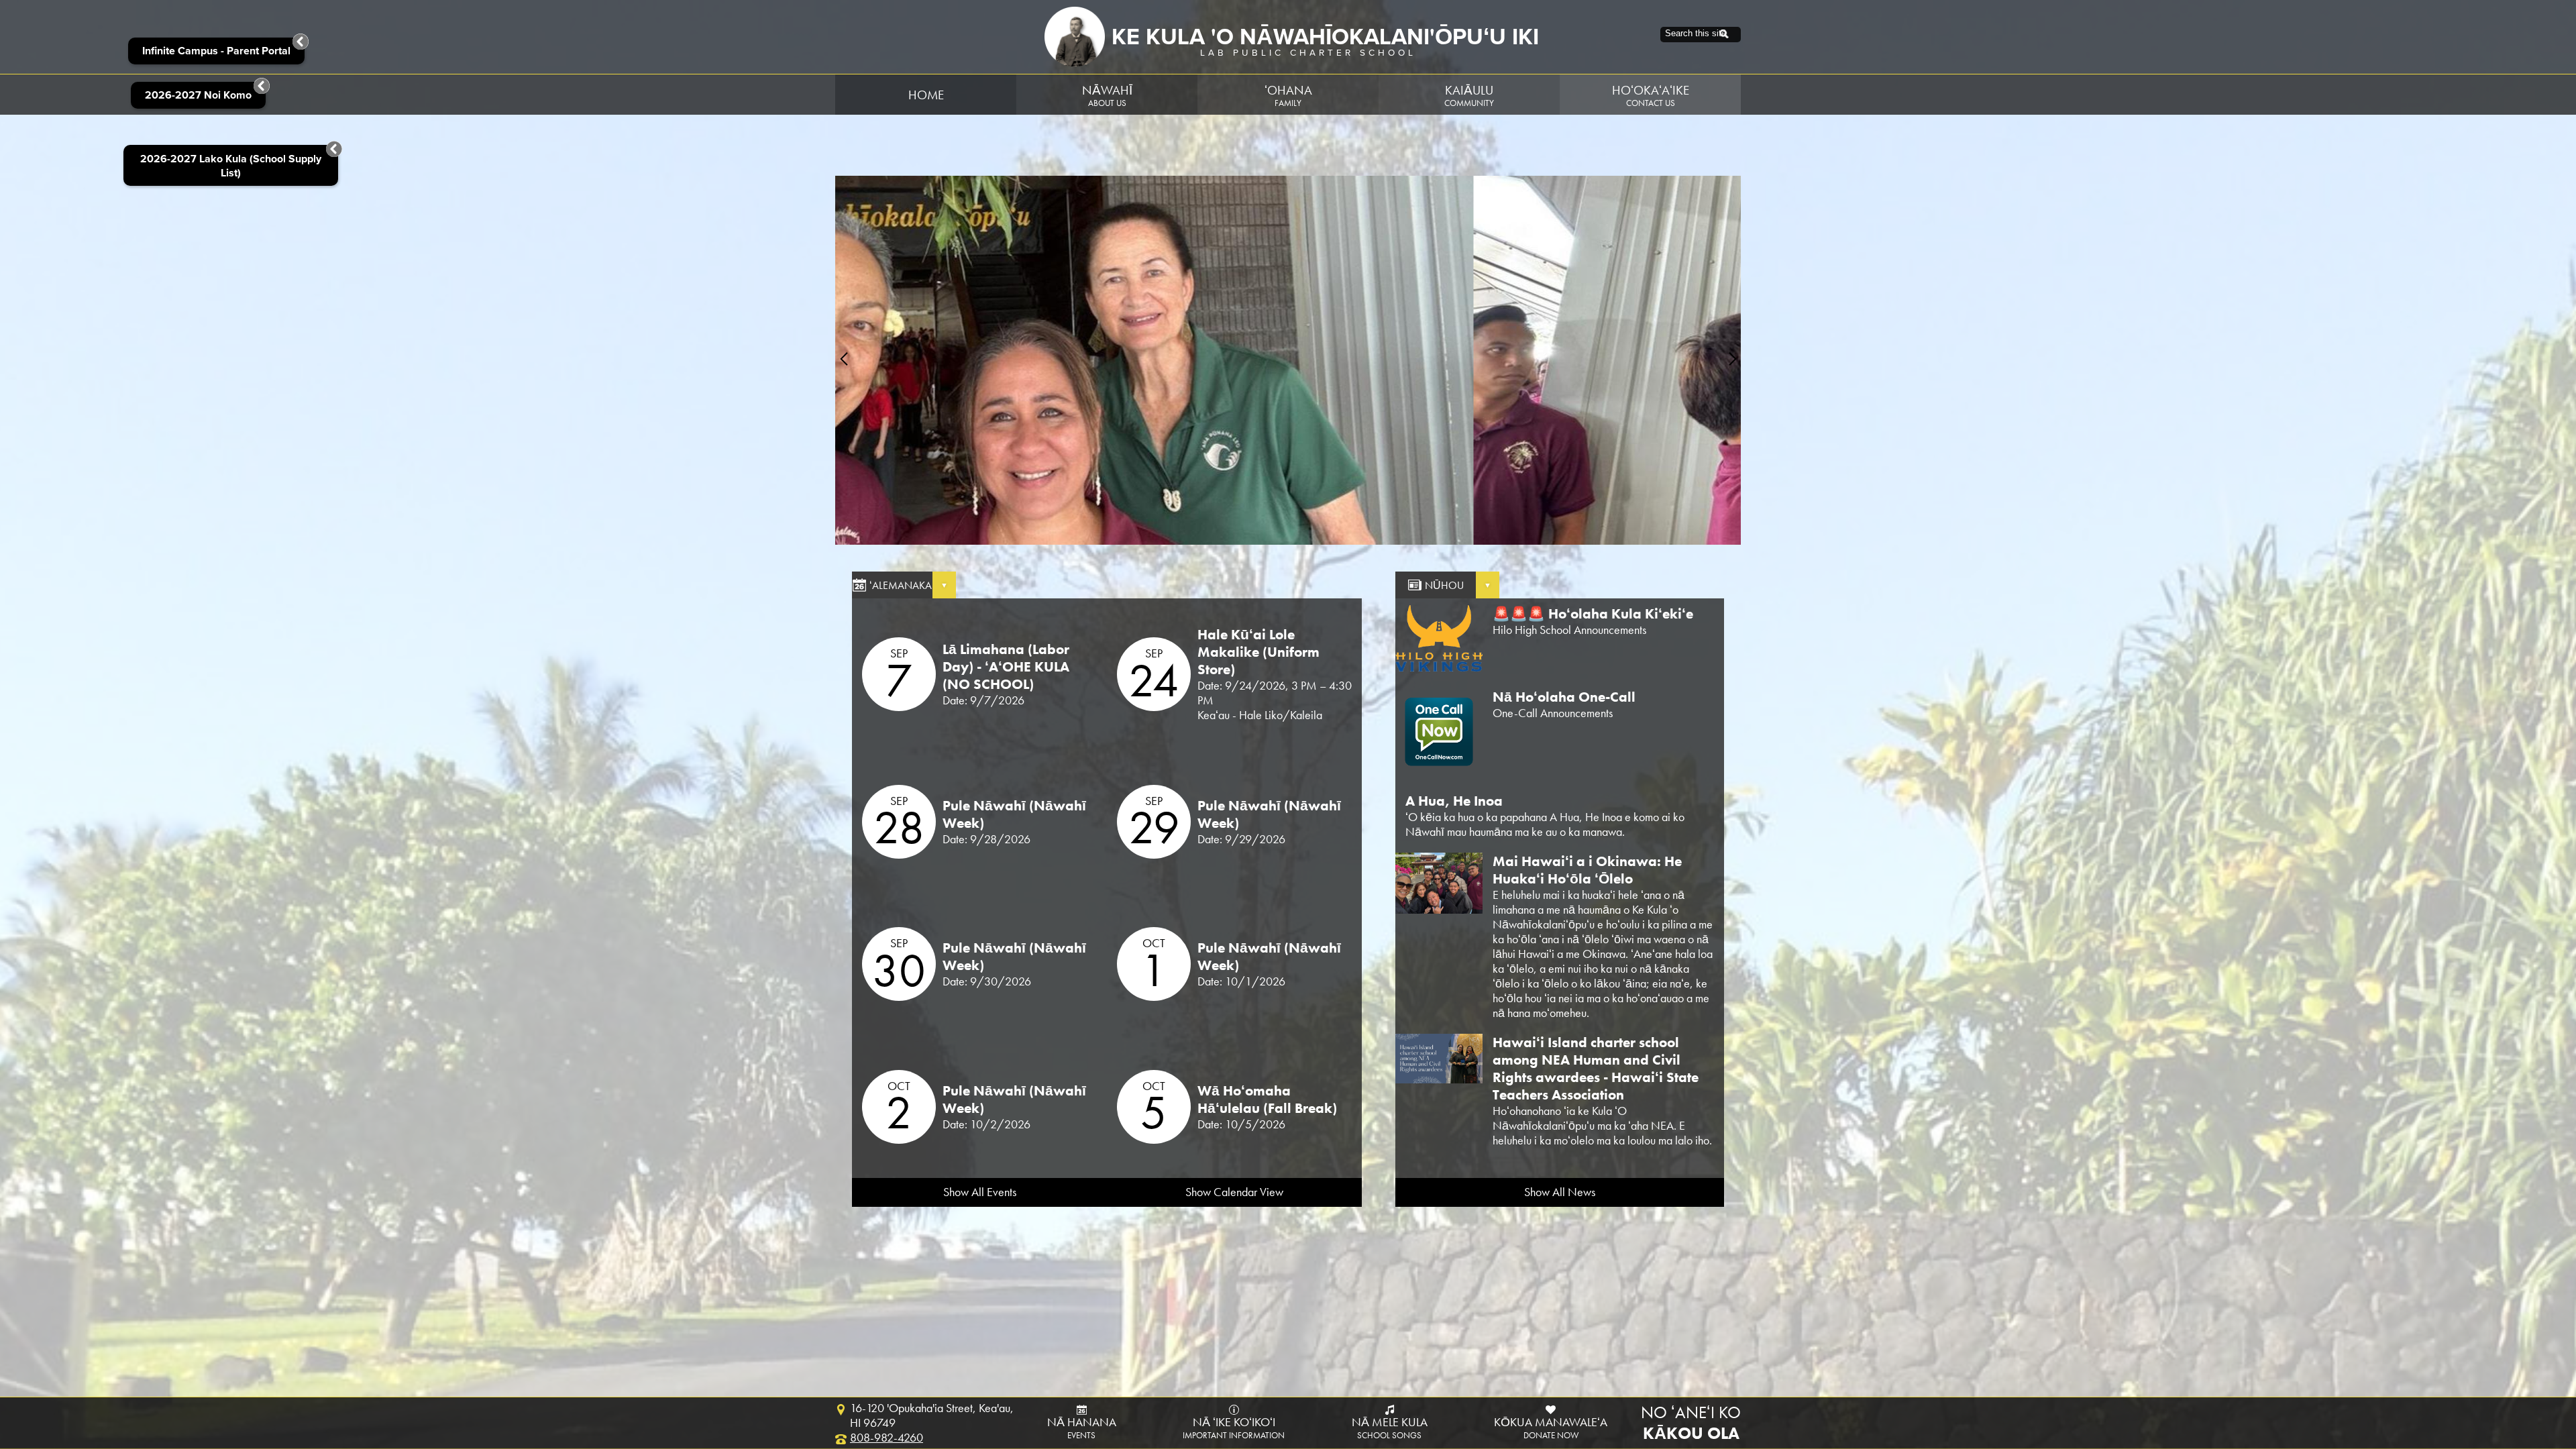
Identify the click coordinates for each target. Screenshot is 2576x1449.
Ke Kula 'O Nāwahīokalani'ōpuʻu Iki (1325, 37)
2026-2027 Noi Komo (198, 95)
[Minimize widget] (334, 149)
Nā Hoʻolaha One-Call (1564, 697)
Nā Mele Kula (1390, 1428)
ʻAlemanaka (901, 585)
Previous (844, 359)
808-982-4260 (887, 1438)
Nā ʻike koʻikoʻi (1234, 1428)
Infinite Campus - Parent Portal (216, 51)
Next (1732, 359)
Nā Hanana (1082, 1428)
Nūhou (1444, 585)
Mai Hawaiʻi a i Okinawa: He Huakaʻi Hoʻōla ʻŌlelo (1587, 870)
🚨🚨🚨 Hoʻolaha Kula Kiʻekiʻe (1593, 614)
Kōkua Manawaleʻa (1551, 1428)
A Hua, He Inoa (1454, 801)
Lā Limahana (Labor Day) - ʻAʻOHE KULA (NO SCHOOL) (1006, 667)
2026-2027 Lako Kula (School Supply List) (231, 166)
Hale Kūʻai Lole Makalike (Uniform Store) (1258, 652)
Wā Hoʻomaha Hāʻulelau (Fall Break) (1267, 1099)
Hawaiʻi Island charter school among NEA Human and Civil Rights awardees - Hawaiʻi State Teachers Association (1596, 1069)
